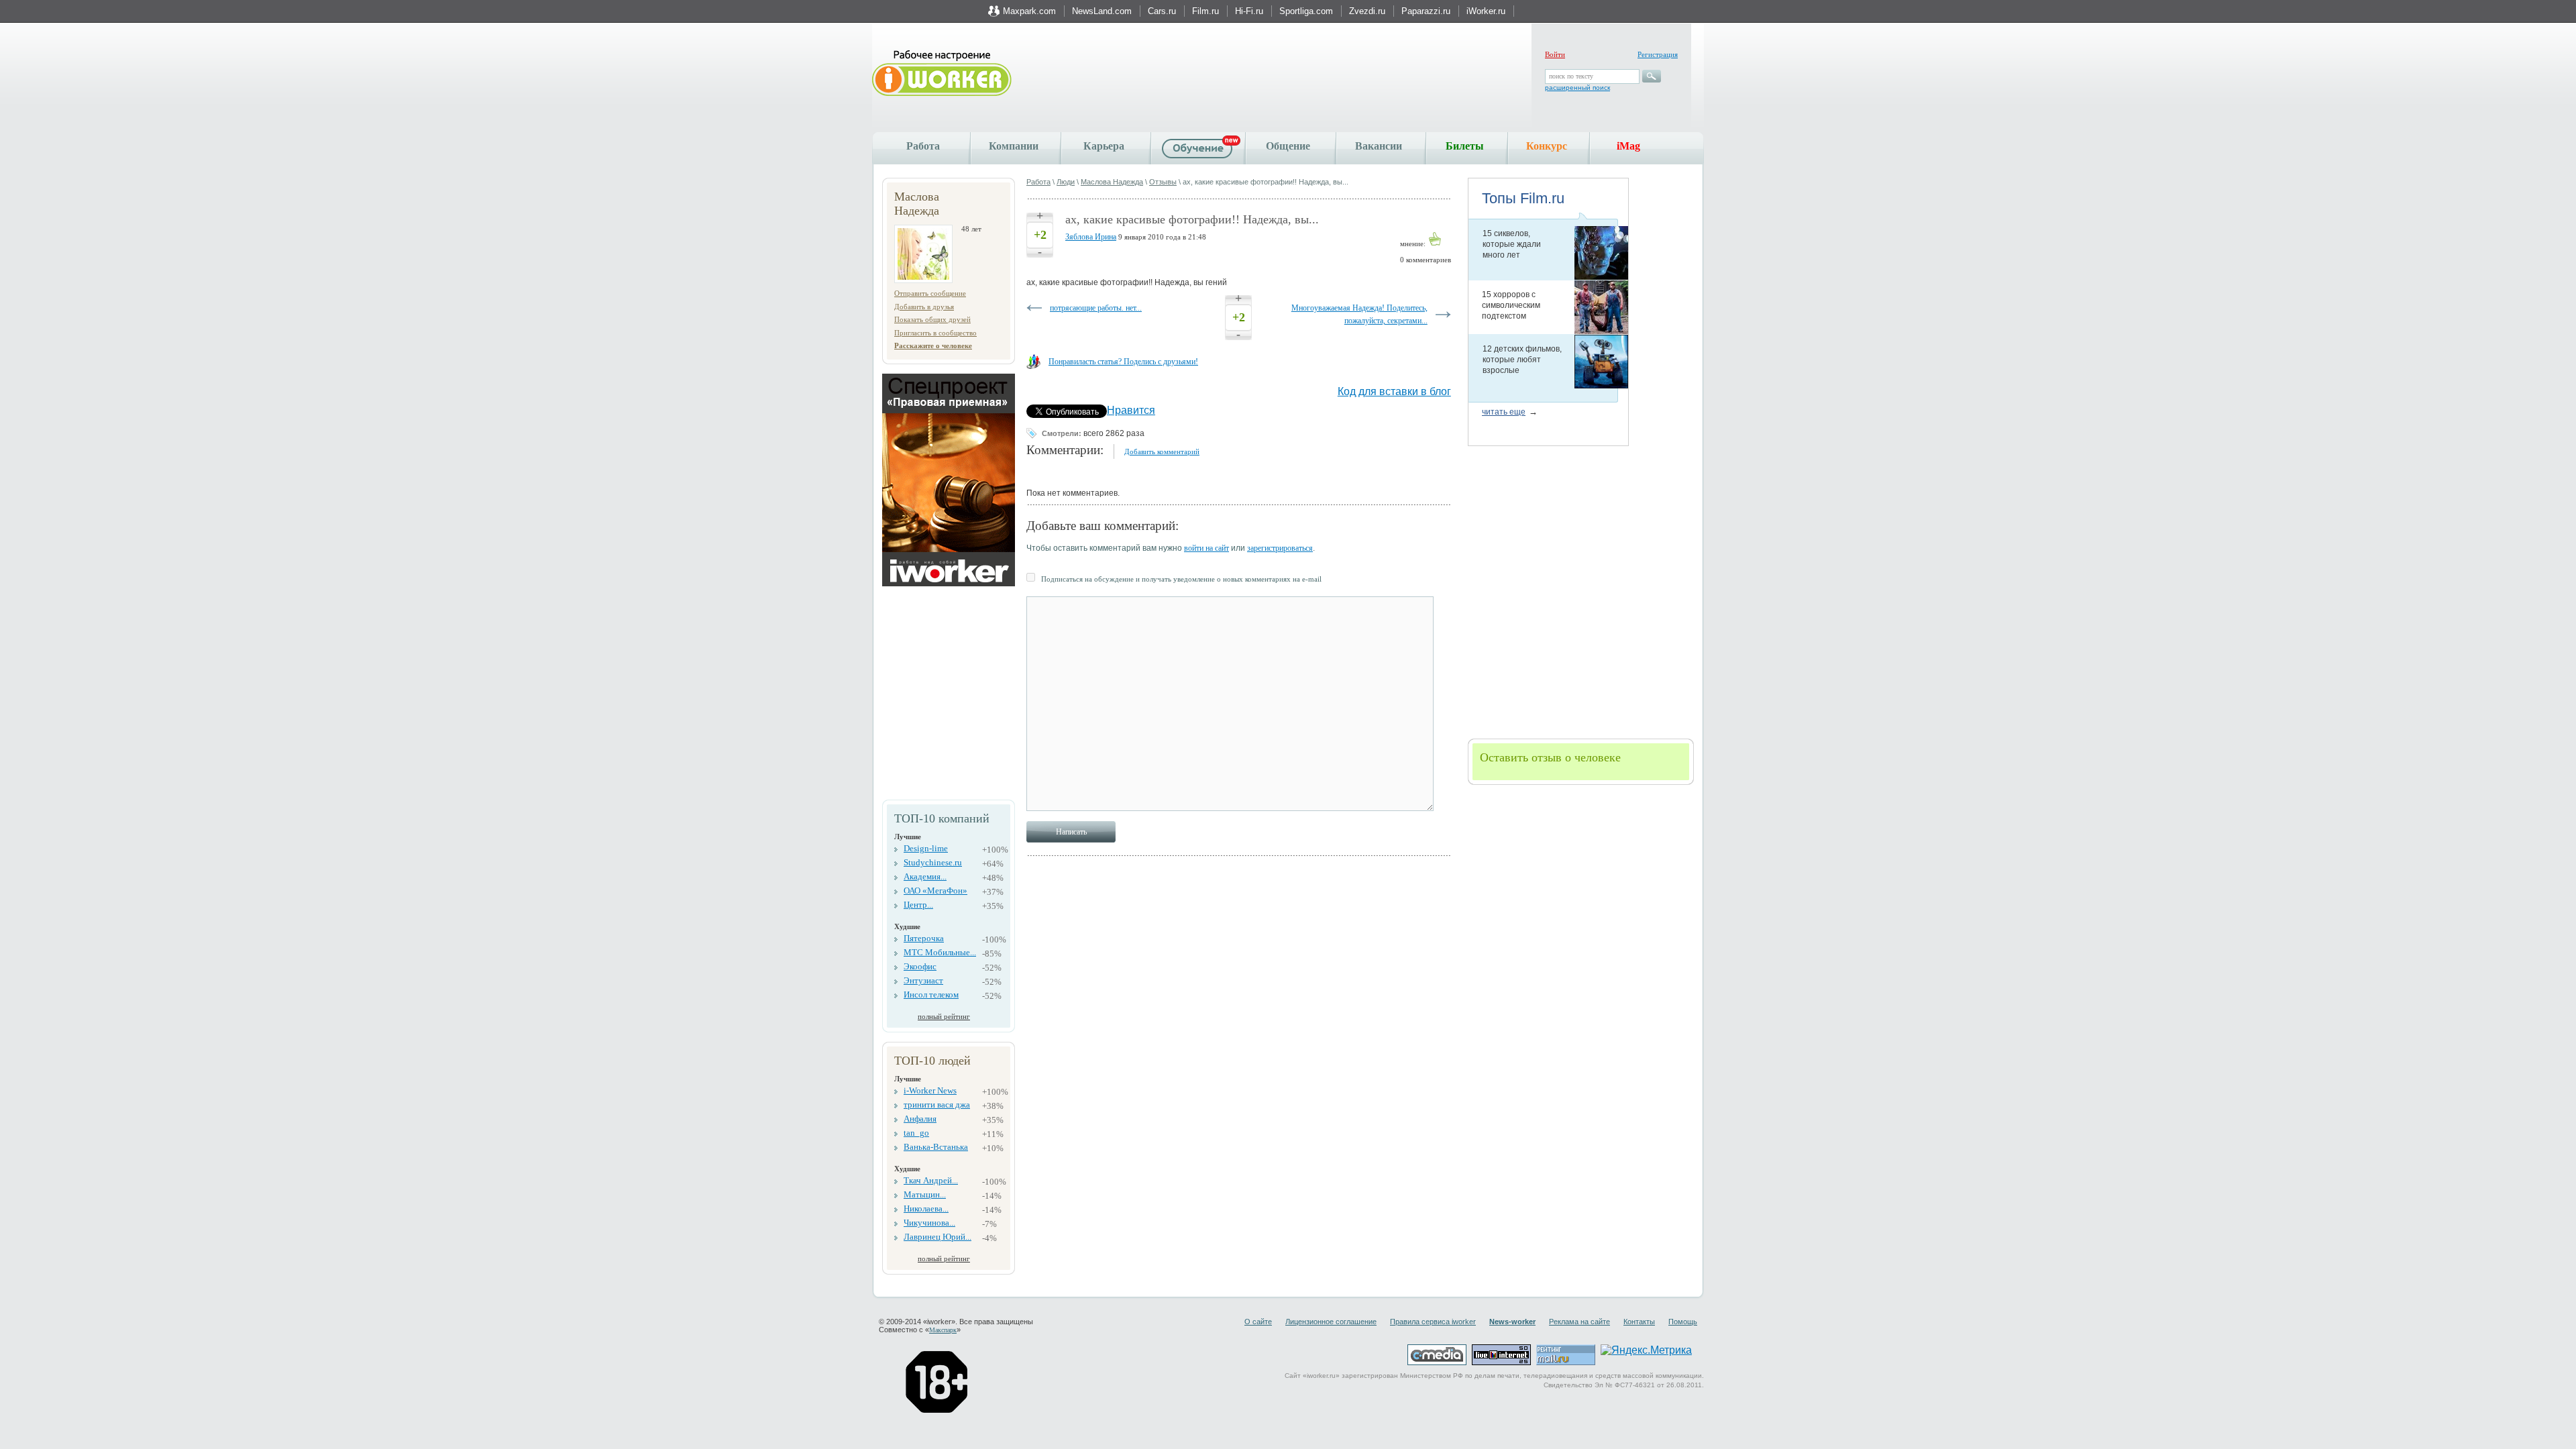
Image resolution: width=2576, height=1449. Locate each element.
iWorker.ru (1486, 11)
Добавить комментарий (1162, 451)
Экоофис (920, 966)
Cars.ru (1162, 11)
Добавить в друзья (924, 307)
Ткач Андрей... (931, 1180)
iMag (1628, 146)
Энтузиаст (923, 980)
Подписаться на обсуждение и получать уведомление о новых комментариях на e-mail (1181, 579)
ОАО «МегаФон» (935, 891)
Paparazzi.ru (1426, 11)
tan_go (916, 1133)
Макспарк (943, 1330)
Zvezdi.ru (1367, 11)
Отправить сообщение (930, 293)
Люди (1066, 182)
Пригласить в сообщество (935, 333)
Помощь (1683, 1322)
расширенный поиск (1577, 88)
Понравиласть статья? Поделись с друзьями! (1123, 362)
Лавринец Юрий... (937, 1237)
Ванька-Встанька (936, 1147)
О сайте (1258, 1322)
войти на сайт (1206, 548)
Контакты (1639, 1322)
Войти (1555, 54)
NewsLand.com (1102, 11)
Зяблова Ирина (1091, 237)
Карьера (1104, 146)
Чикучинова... (929, 1223)
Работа (923, 146)
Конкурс (1547, 146)
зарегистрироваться (1280, 548)
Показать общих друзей (932, 319)
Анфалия (920, 1119)
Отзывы (1163, 182)
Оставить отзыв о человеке (1550, 757)
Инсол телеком (931, 995)
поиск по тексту (1571, 76)
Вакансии (1379, 146)
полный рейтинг (944, 1016)
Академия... (925, 876)
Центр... (918, 905)
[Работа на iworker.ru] (942, 74)
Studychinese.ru (933, 862)
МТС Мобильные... (940, 952)
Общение (1288, 146)
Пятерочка (924, 938)
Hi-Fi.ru (1249, 11)
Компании (1014, 146)
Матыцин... (925, 1194)
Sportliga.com (1306, 11)
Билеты (1465, 146)
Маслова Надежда (1112, 182)
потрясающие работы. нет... (1096, 308)
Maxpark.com (1029, 11)
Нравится (1131, 410)
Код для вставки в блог (1394, 391)
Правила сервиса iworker (1433, 1322)
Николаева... (926, 1209)
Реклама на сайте (1579, 1322)
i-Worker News (930, 1090)
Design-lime (926, 848)
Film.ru (1205, 11)
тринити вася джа (937, 1105)
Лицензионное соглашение (1331, 1322)
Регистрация (1658, 54)
